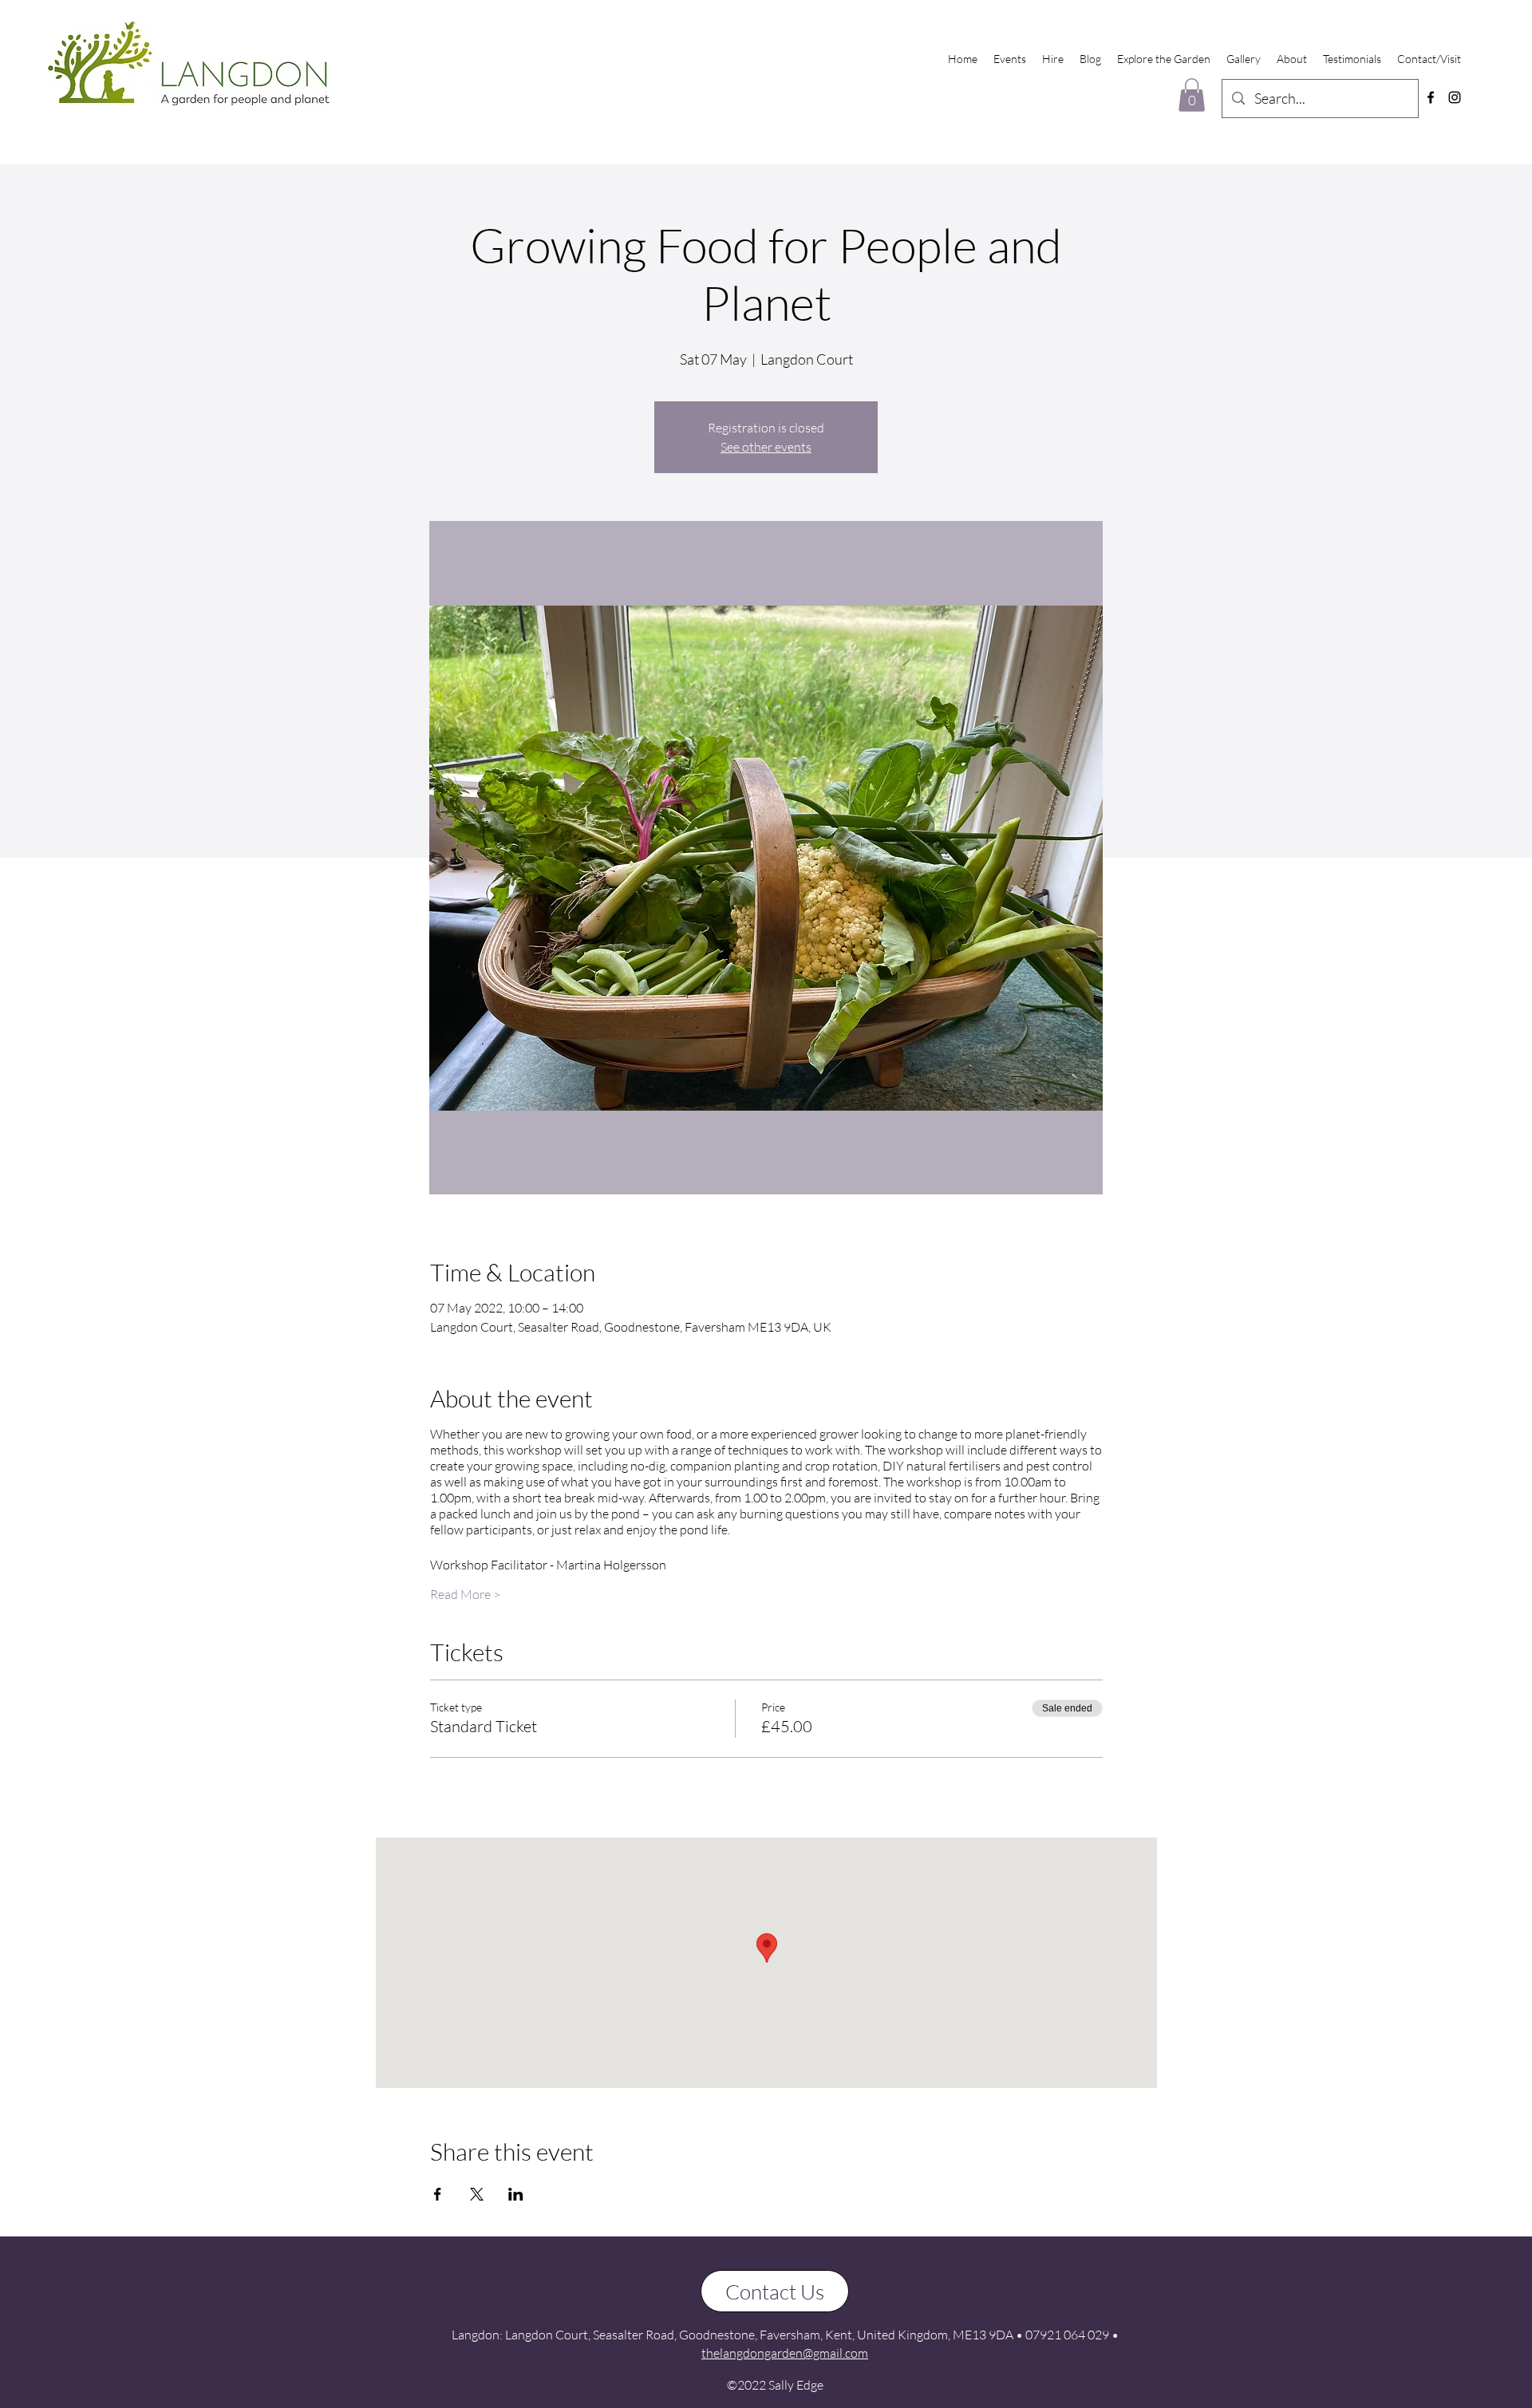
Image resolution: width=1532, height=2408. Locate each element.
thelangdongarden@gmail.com (785, 2353)
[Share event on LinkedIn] (516, 2194)
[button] (1192, 95)
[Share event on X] (477, 2194)
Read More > (465, 1594)
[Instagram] (1455, 97)
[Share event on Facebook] (438, 2194)
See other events (766, 447)
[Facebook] (1431, 97)
